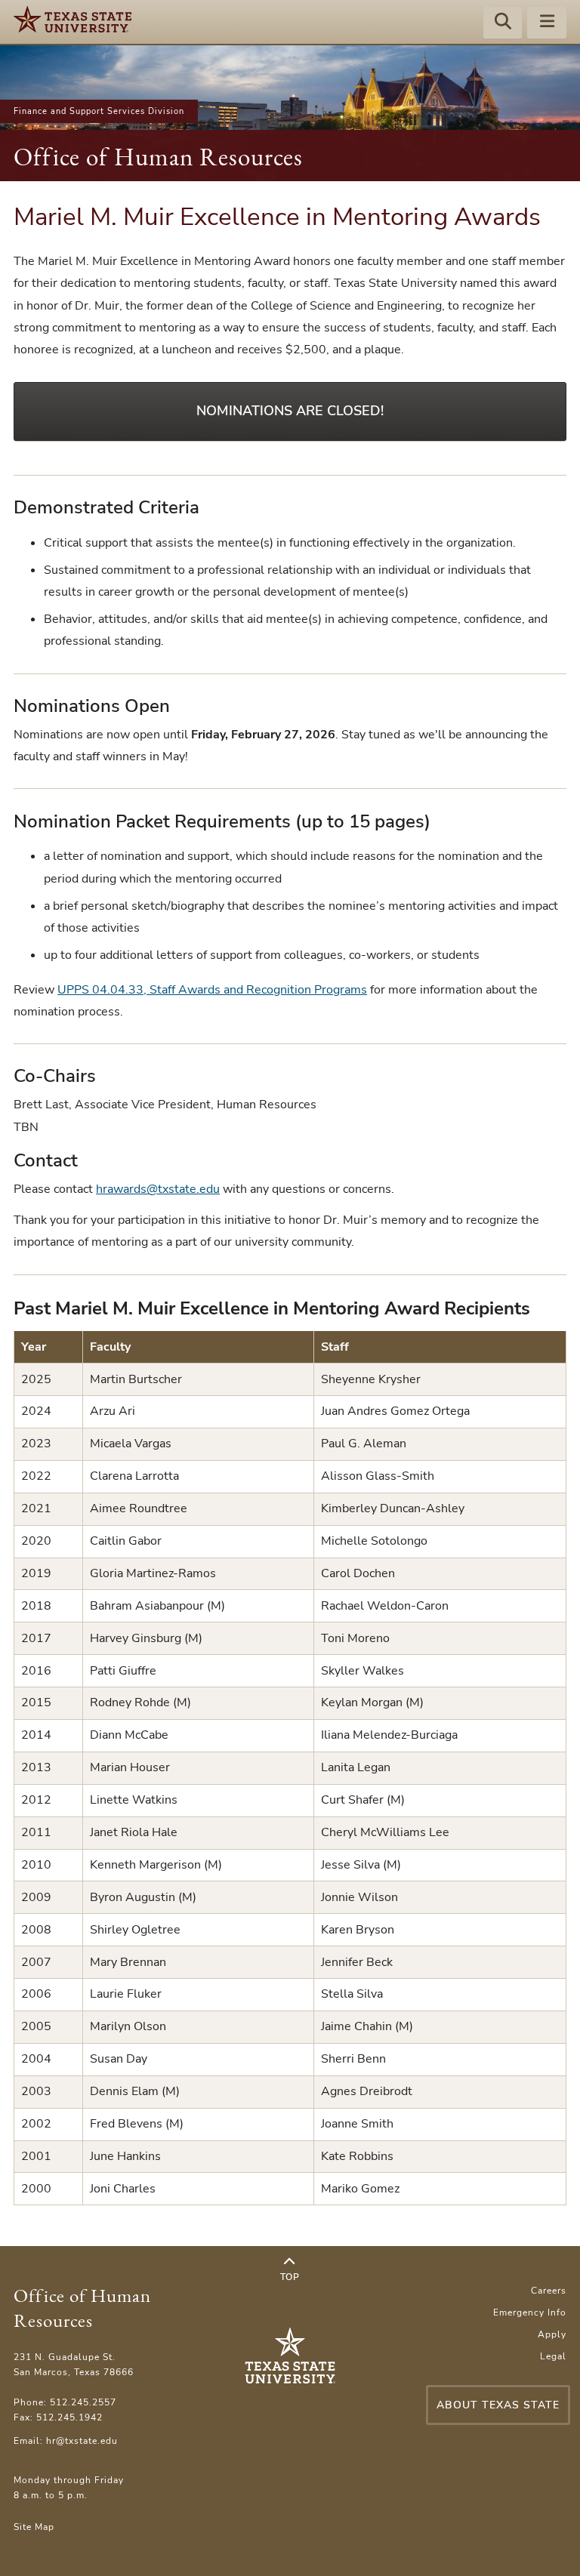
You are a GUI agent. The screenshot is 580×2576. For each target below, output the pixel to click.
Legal (553, 2356)
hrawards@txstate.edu (158, 1189)
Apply (552, 2334)
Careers (549, 2291)
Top (290, 2277)
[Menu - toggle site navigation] (547, 23)
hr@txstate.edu (82, 2441)
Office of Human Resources (158, 157)
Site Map (34, 2527)
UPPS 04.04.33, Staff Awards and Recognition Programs (212, 990)
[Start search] (503, 23)
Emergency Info (530, 2313)
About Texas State (498, 2405)
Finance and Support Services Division (99, 111)
